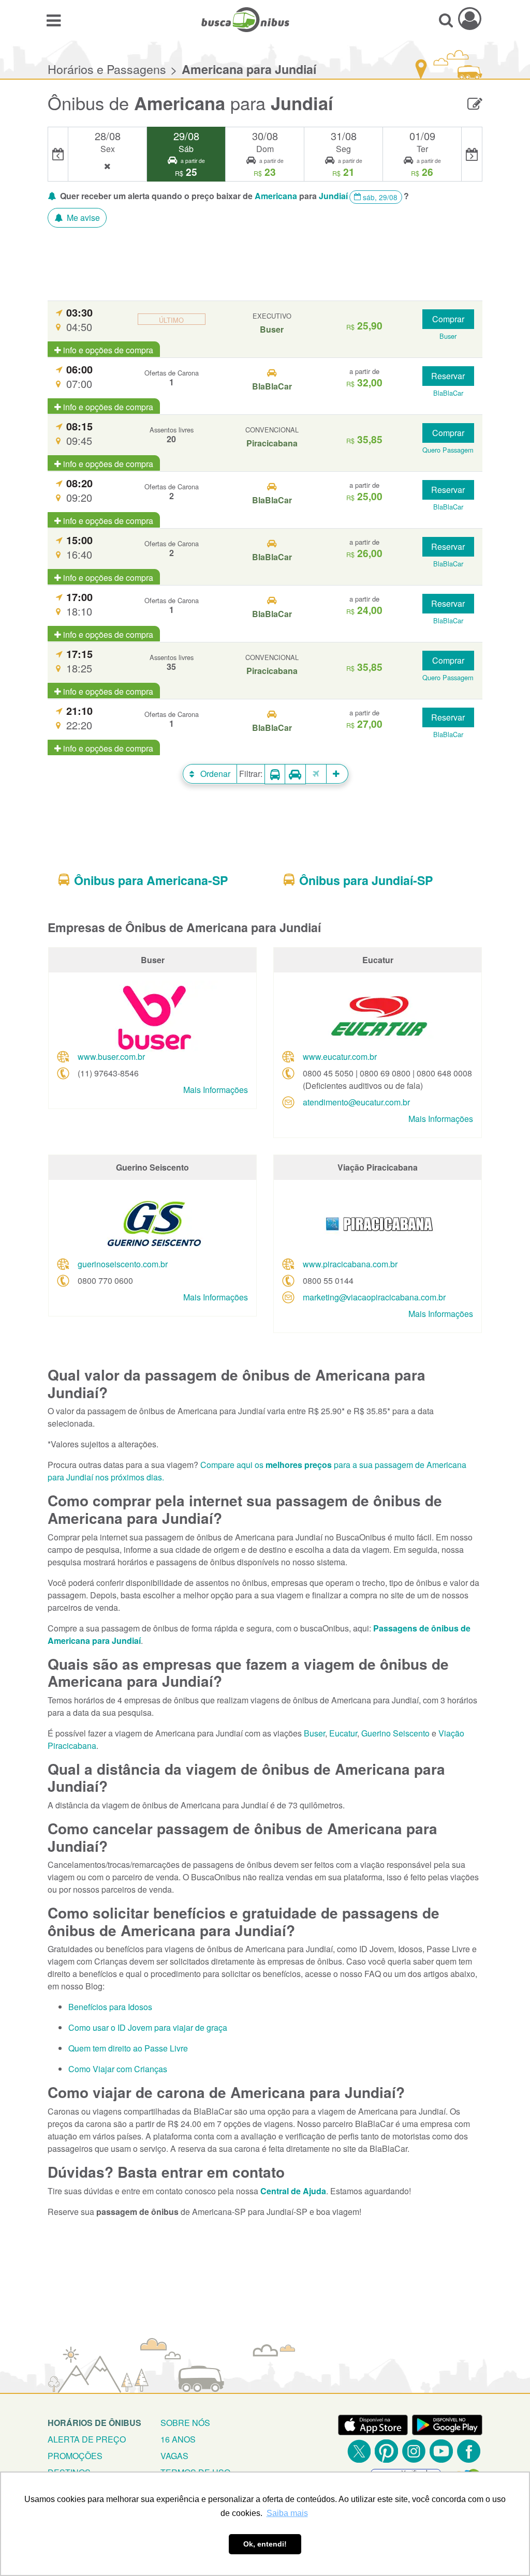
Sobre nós (185, 2423)
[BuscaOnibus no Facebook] (469, 2451)
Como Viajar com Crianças (118, 2069)
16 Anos (178, 2439)
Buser (314, 1733)
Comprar (448, 319)
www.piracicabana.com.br (350, 1264)
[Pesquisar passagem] (446, 20)
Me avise (82, 218)
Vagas (174, 2456)
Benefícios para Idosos (110, 2007)
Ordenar (214, 774)
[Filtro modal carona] (296, 774)
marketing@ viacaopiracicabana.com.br (374, 1297)
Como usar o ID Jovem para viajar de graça (148, 2027)
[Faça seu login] (470, 18)
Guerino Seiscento (395, 1733)
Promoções (75, 2456)
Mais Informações (216, 1090)
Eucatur (343, 1733)
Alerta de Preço (87, 2439)
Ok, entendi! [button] (265, 2544)
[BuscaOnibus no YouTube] (441, 2451)
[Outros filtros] (337, 774)
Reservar (448, 376)
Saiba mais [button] (287, 2513)
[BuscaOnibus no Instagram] (414, 2451)
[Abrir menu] (54, 20)
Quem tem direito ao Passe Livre (128, 2048)
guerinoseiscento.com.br (123, 1264)
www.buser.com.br (111, 1057)
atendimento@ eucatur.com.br (356, 1102)
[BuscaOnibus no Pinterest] (386, 2451)
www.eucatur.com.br (340, 1057)
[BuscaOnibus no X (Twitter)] (359, 2451)
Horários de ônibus (94, 2423)
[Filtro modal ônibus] (275, 774)
